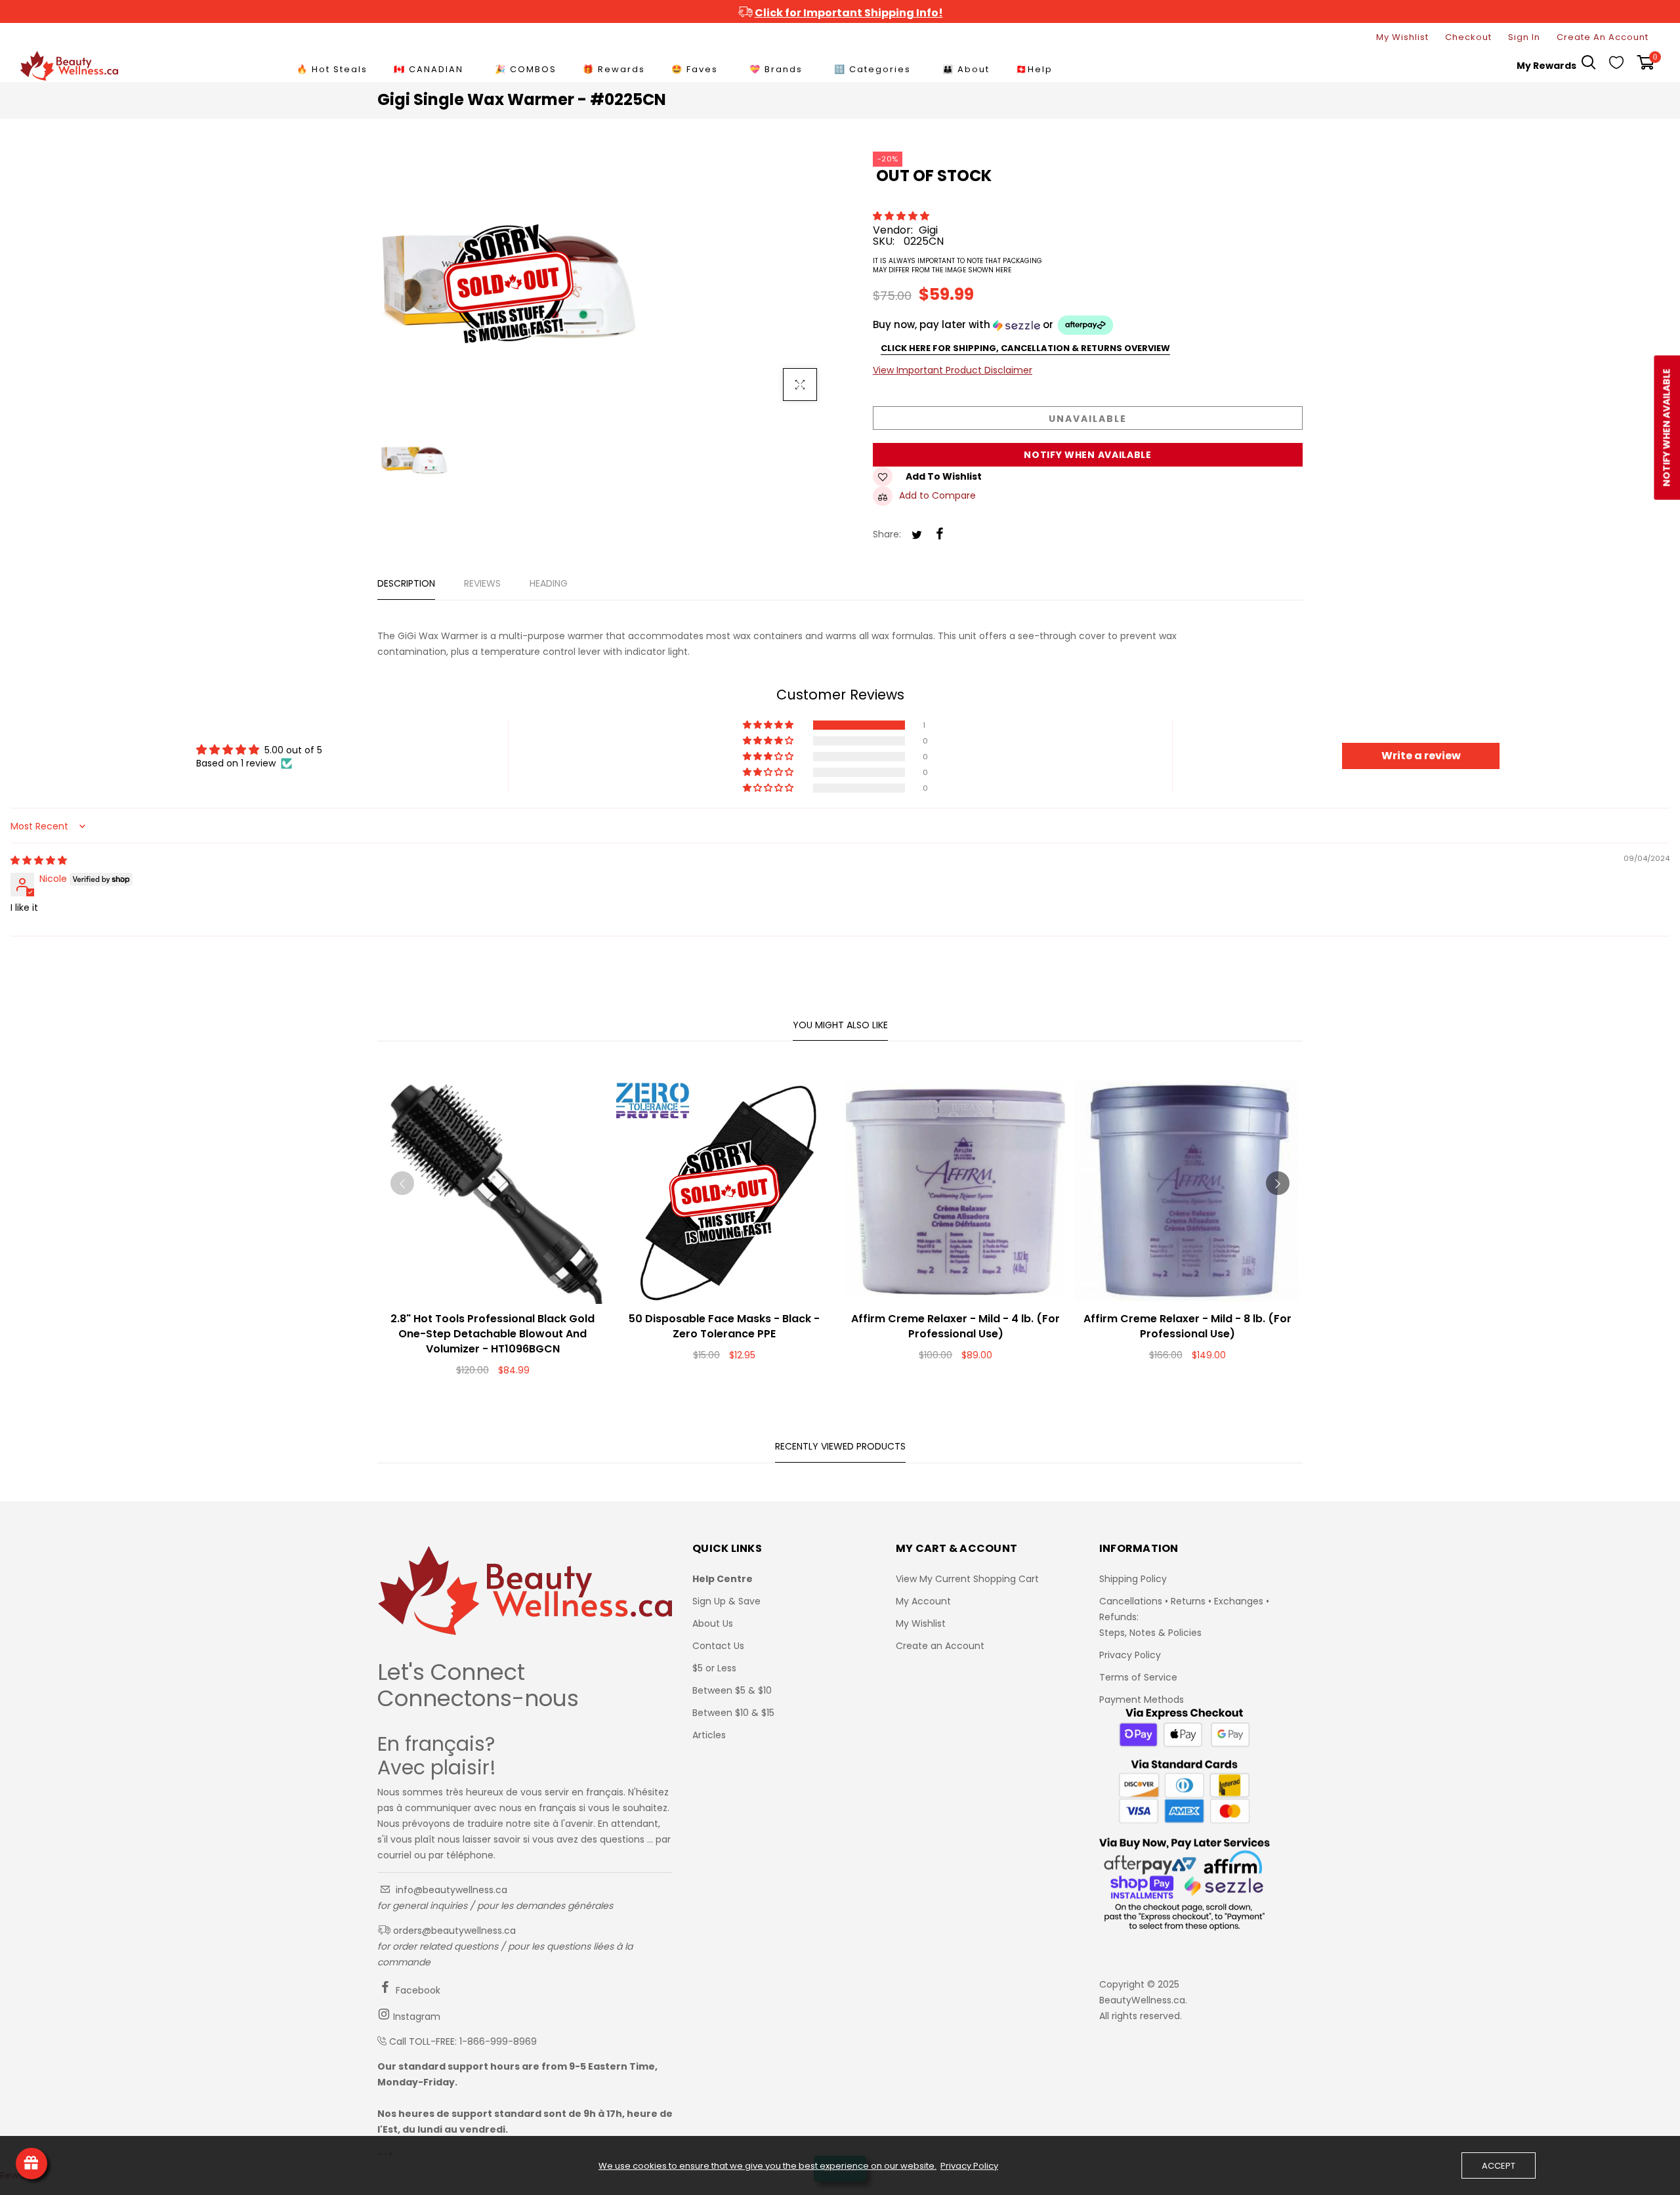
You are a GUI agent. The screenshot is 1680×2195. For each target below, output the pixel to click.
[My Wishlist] (1616, 66)
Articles (709, 1735)
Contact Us (718, 1646)
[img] (39, 860)
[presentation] (402, 1183)
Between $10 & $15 (733, 1713)
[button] (902, 216)
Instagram (415, 2017)
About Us (713, 1623)
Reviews (482, 583)
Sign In (1524, 37)
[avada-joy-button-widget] (31, 2164)
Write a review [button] (1421, 756)
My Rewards (1546, 66)
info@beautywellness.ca (450, 1890)
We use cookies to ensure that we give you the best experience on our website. (767, 2166)
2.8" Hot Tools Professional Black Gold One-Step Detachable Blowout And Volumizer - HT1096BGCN (493, 1334)
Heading (549, 583)
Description (406, 583)
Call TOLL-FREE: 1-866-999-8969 (463, 2041)
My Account (923, 1601)
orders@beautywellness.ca (453, 1931)
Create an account (1603, 37)
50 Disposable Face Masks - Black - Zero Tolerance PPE (724, 1326)
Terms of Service (1138, 1677)
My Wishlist (1402, 37)
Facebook (417, 1990)
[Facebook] (940, 535)
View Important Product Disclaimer (953, 370)
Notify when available (1088, 455)
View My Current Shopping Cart (967, 1579)
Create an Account (940, 1646)
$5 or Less (714, 1668)
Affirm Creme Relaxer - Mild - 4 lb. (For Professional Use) (955, 1326)
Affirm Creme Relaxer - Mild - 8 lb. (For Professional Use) (1187, 1326)
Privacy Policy (1130, 1655)
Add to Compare (937, 495)
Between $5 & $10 (732, 1690)
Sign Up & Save (726, 1601)
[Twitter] (917, 536)
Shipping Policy (1133, 1579)
